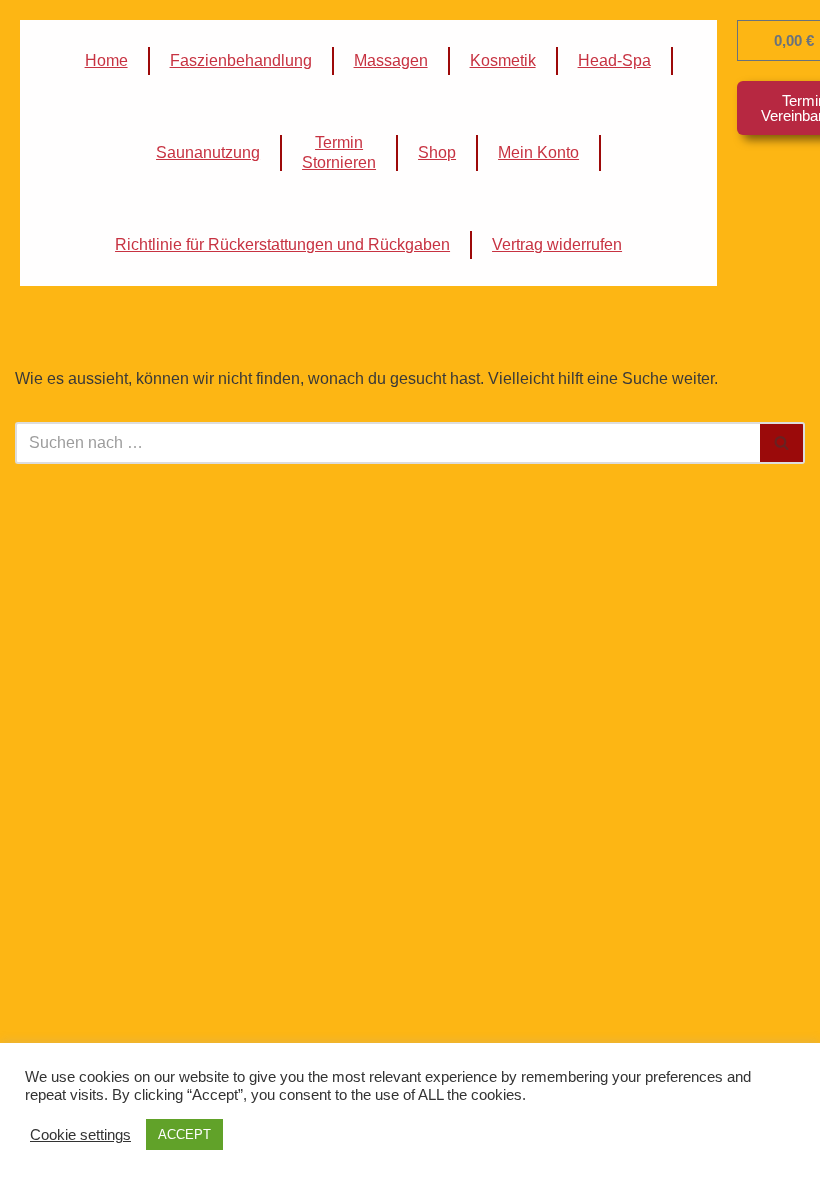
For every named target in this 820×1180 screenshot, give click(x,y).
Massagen (391, 60)
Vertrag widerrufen (557, 244)
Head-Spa (614, 60)
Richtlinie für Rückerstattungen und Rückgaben (282, 244)
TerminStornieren (339, 152)
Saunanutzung (208, 152)
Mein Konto (538, 152)
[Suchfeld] (782, 443)
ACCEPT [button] (184, 1134)
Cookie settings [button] (80, 1135)
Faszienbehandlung (241, 60)
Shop (437, 152)
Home (106, 60)
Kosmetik (503, 60)
